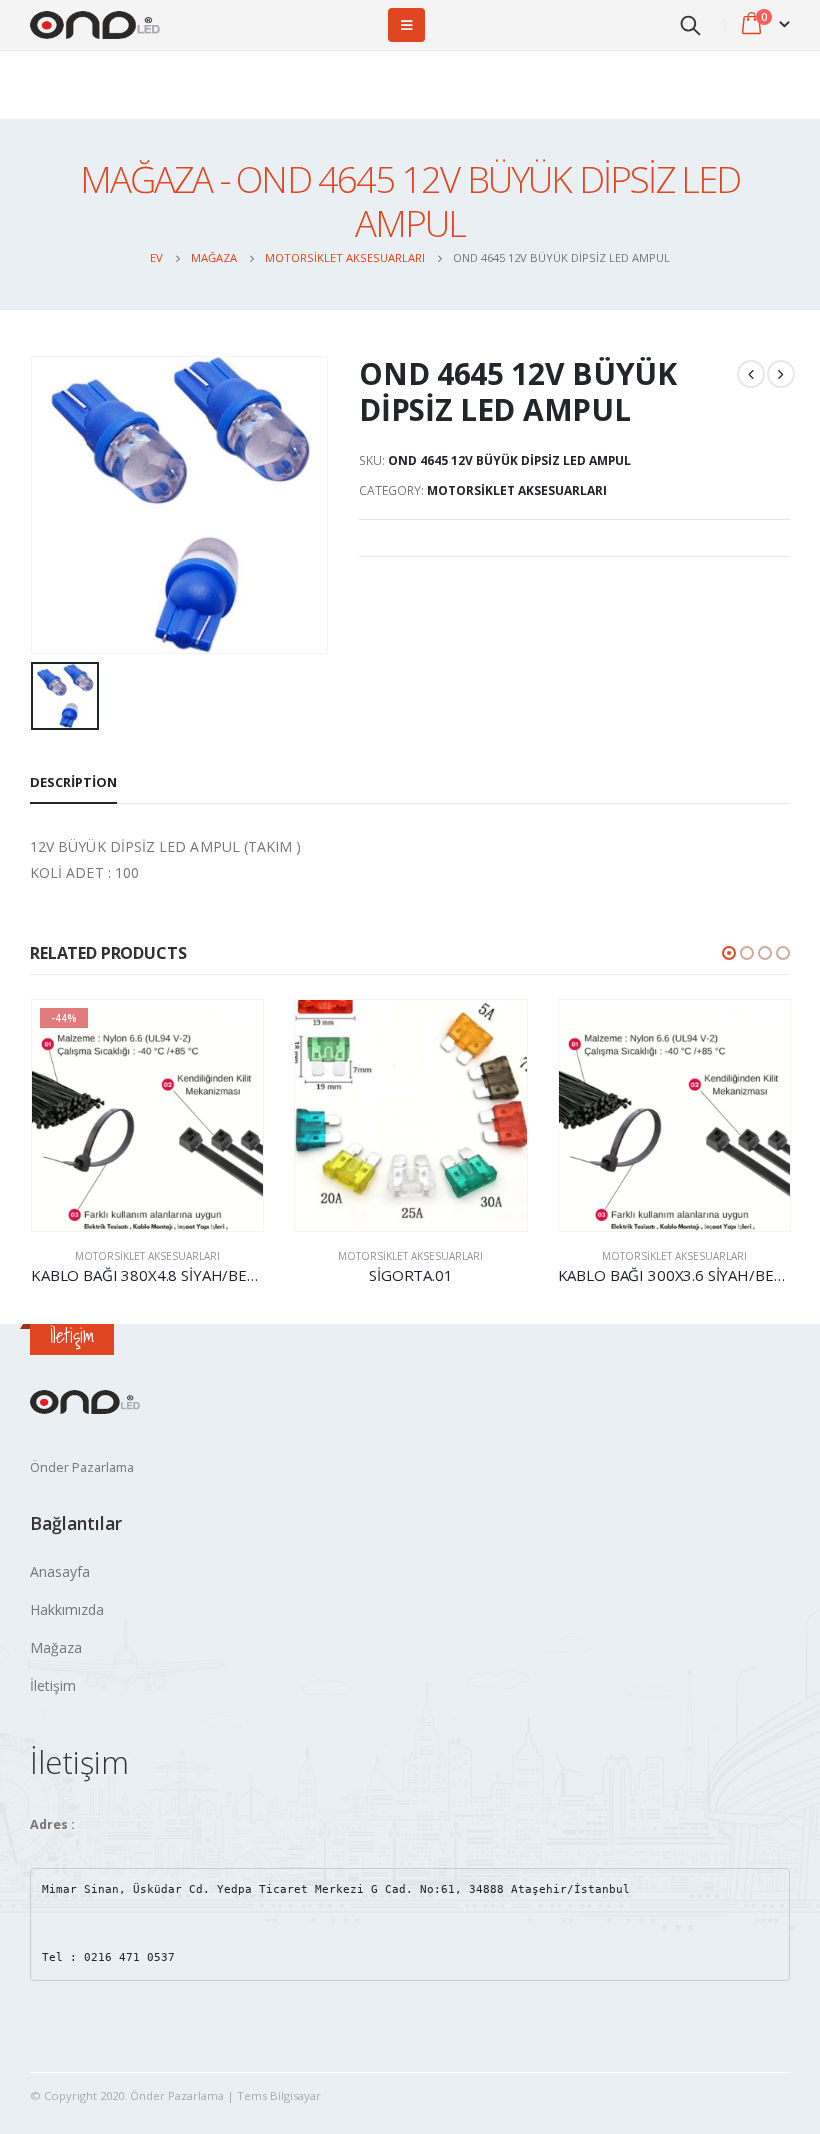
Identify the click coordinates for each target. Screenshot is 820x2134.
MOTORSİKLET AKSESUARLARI (517, 490)
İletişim (53, 1685)
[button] (729, 953)
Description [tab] (73, 782)
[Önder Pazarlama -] (95, 25)
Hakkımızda (67, 1609)
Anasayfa (60, 1571)
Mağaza (56, 1647)
